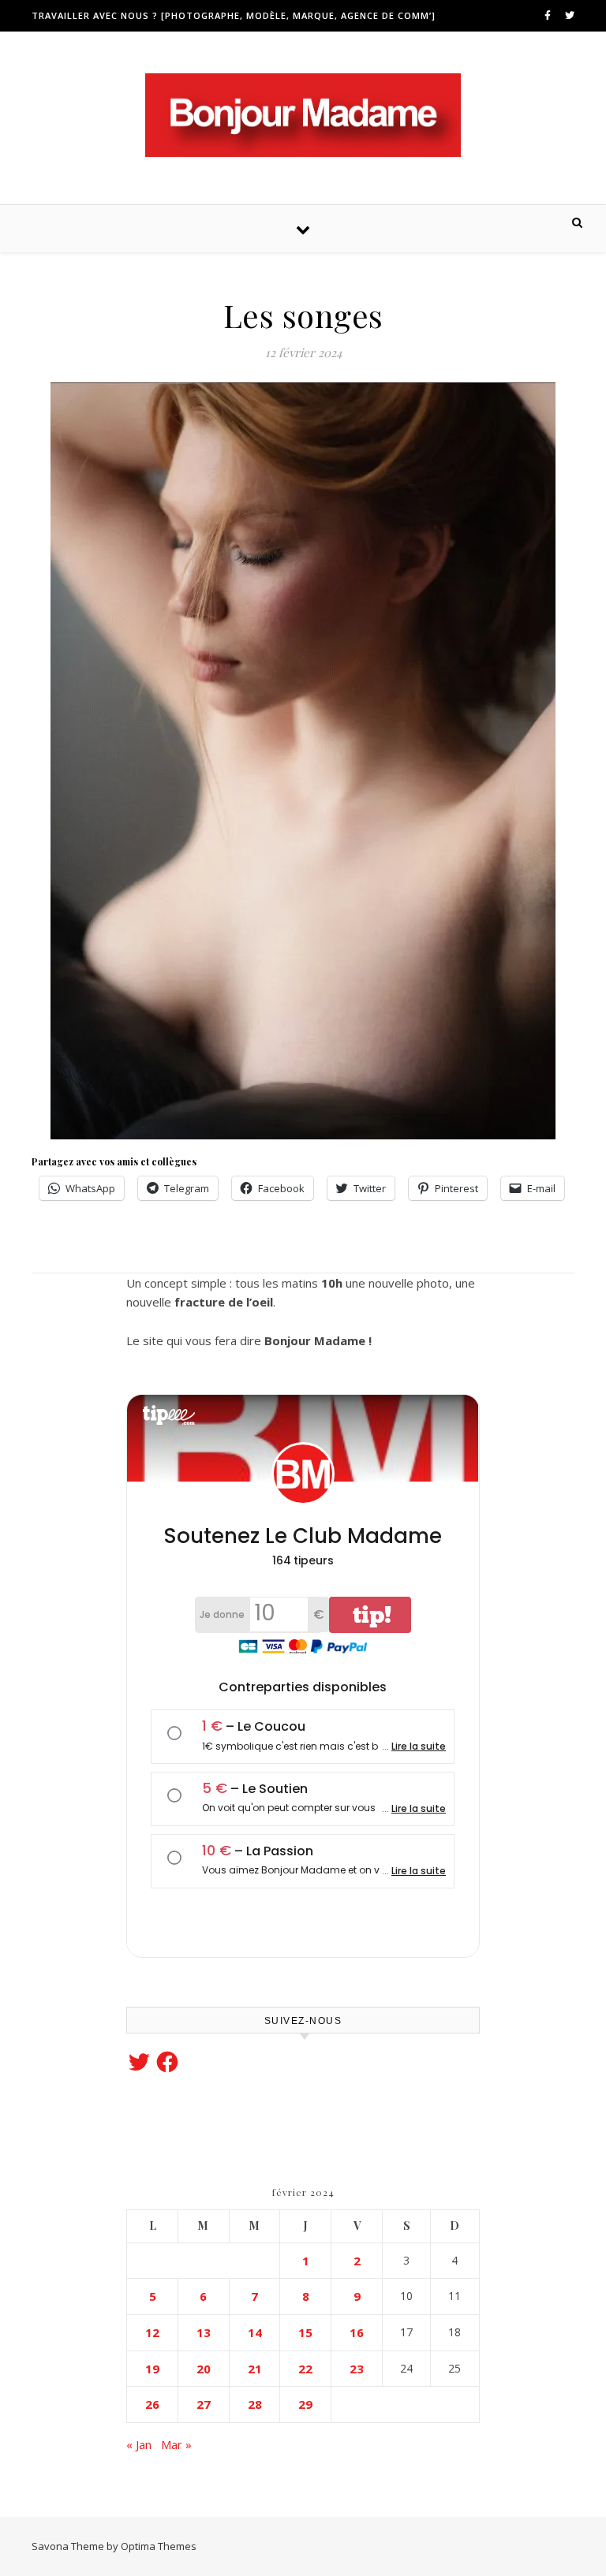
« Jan (139, 2444)
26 (152, 2404)
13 (204, 2332)
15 (305, 2332)
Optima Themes (159, 2546)
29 (305, 2404)
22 (305, 2369)
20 (204, 2369)
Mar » (176, 2444)
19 (152, 2369)
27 (204, 2404)
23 (357, 2369)
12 (152, 2332)
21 (255, 2369)
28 (255, 2404)
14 (255, 2332)
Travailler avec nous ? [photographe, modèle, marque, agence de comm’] (234, 15)
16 (357, 2332)
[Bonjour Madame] (303, 115)
